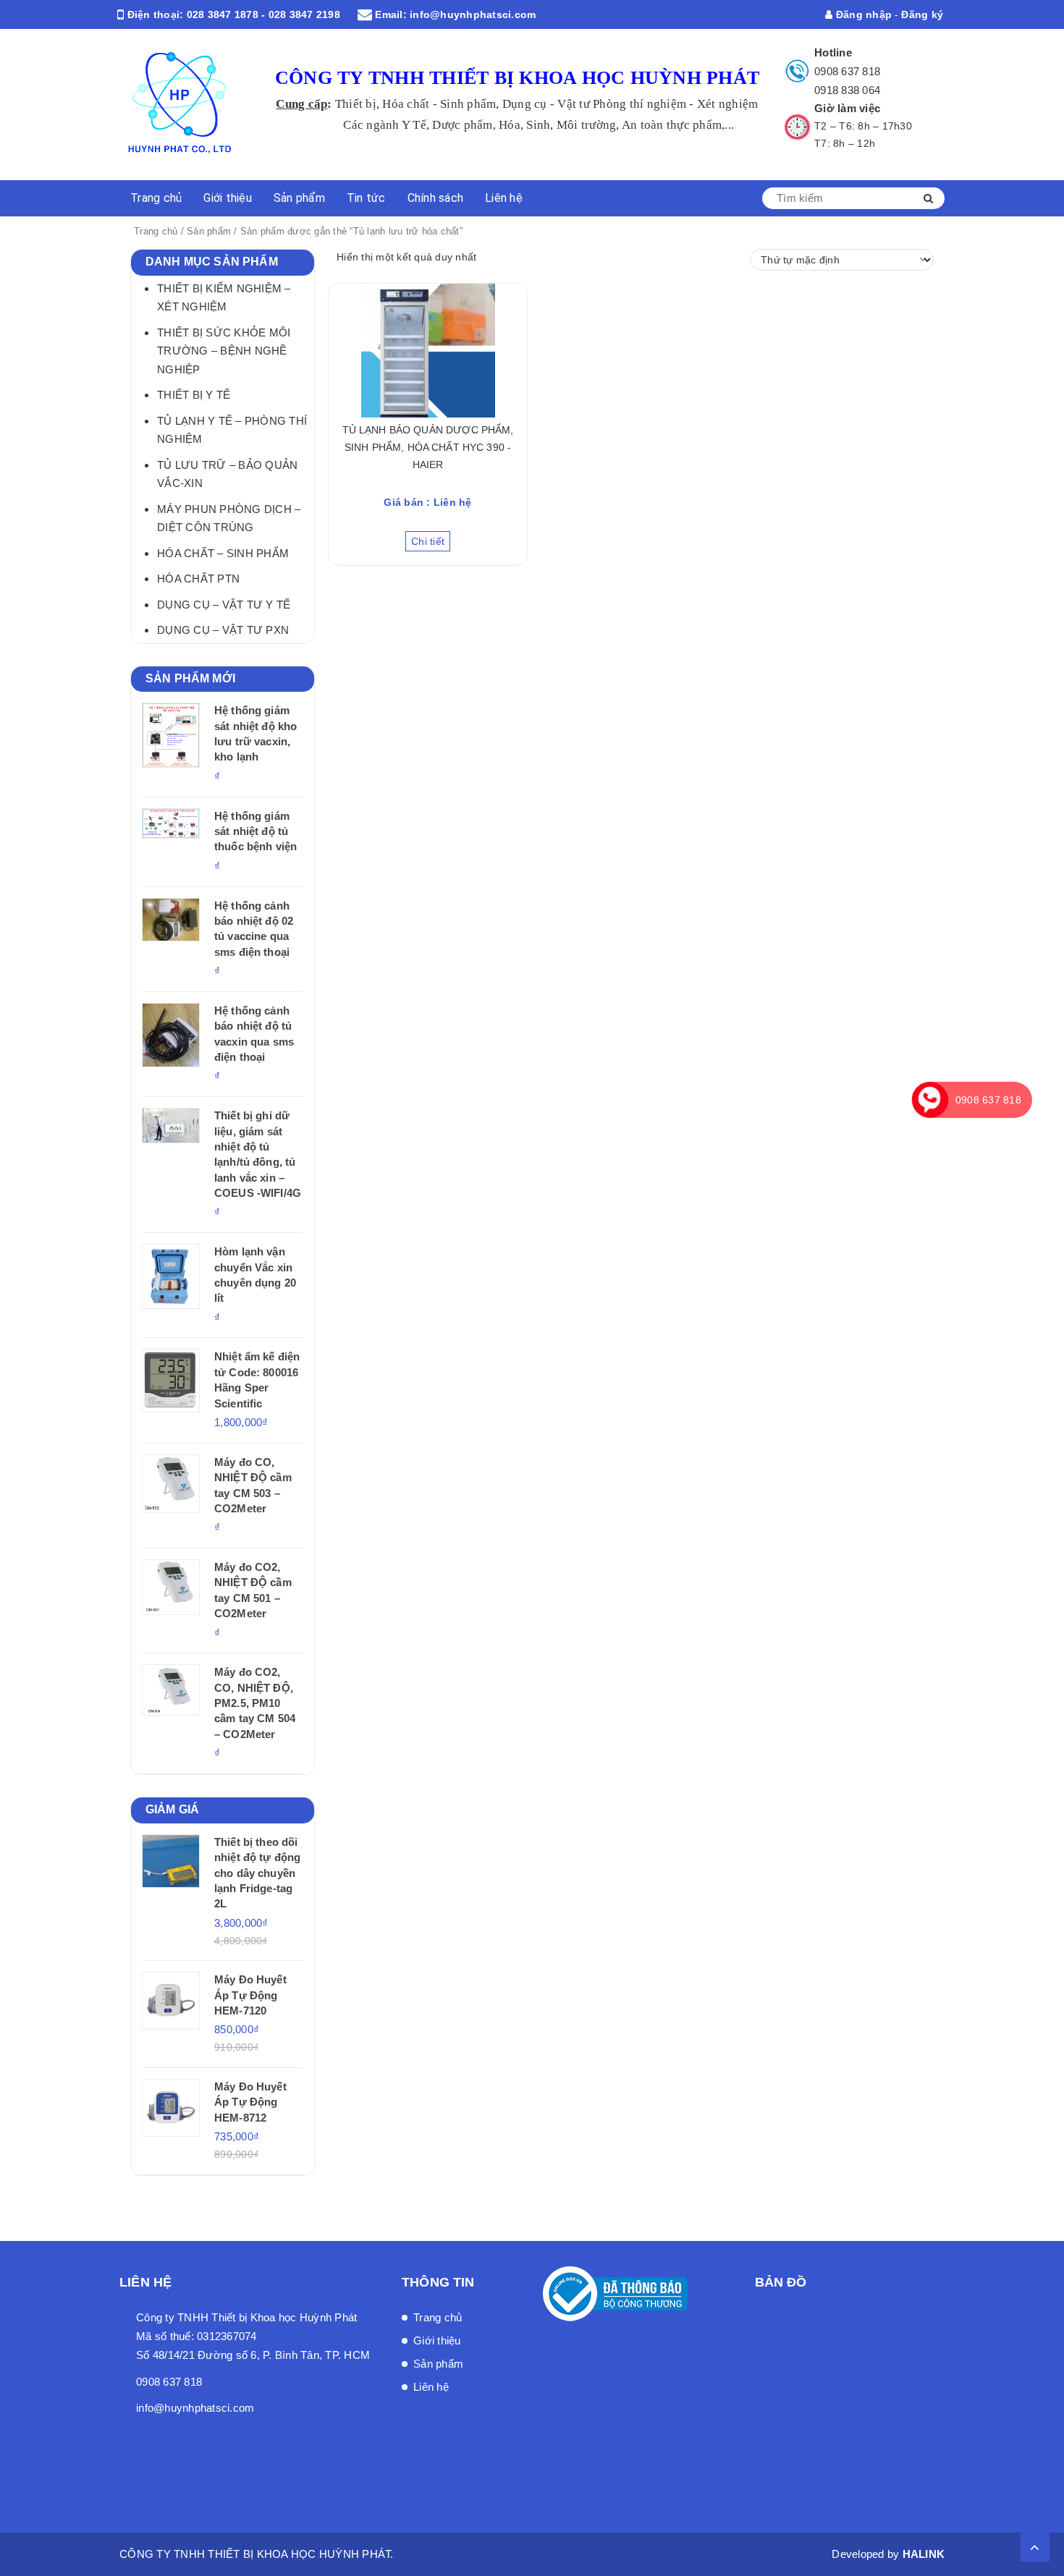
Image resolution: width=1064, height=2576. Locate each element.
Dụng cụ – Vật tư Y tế (224, 605)
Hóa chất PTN (198, 579)
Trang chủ (156, 198)
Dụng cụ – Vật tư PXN (223, 630)
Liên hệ (504, 198)
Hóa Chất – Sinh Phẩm (223, 553)
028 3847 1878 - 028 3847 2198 (263, 14)
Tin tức (366, 198)
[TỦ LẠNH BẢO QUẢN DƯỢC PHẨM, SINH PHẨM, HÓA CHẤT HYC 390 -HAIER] (428, 351)
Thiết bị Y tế (194, 395)
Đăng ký (922, 14)
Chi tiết (428, 541)
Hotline (833, 52)
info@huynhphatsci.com (473, 14)
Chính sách (436, 198)
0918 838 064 (847, 90)
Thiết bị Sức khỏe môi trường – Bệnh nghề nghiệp (224, 351)
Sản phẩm (299, 198)
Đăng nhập (862, 14)
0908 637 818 (847, 71)
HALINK (924, 2554)
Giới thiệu (228, 198)
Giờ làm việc (847, 108)
